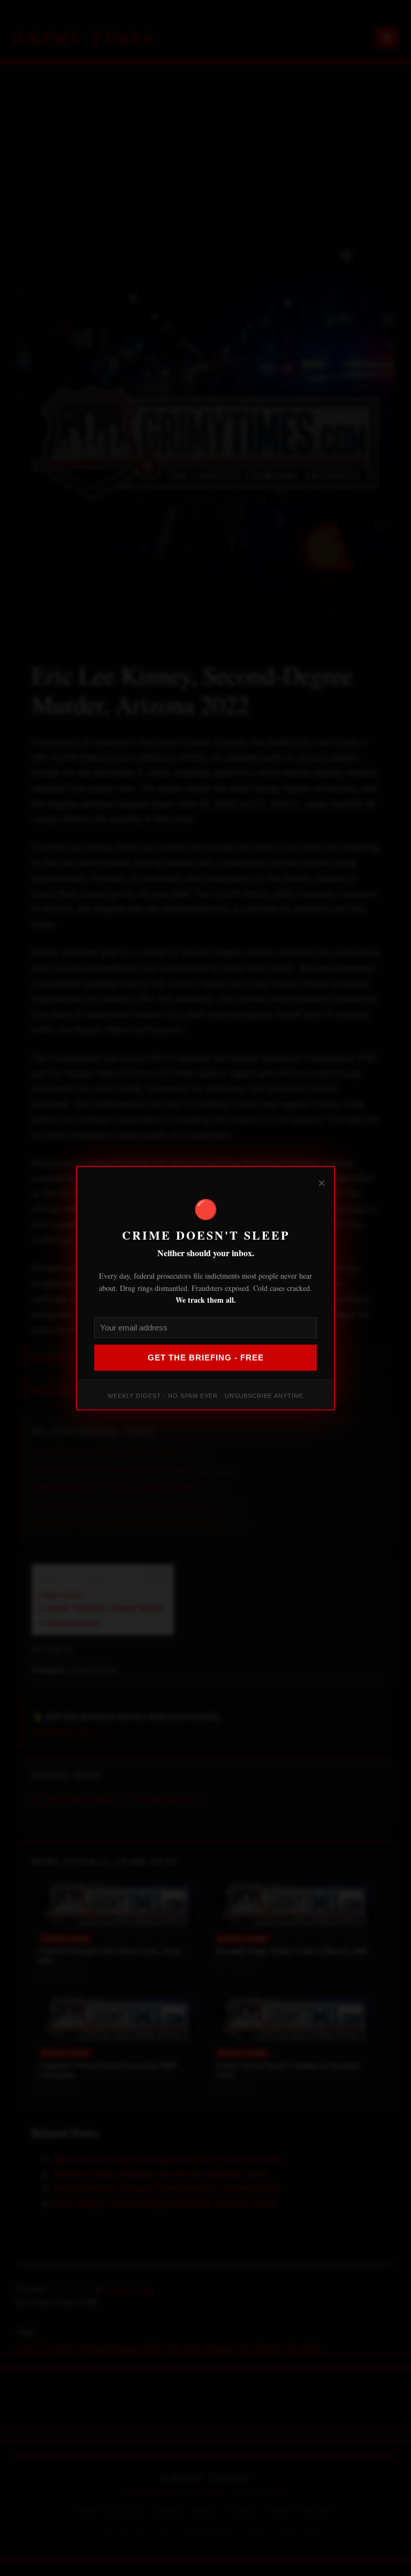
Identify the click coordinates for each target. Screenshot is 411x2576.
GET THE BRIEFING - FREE (206, 1358)
